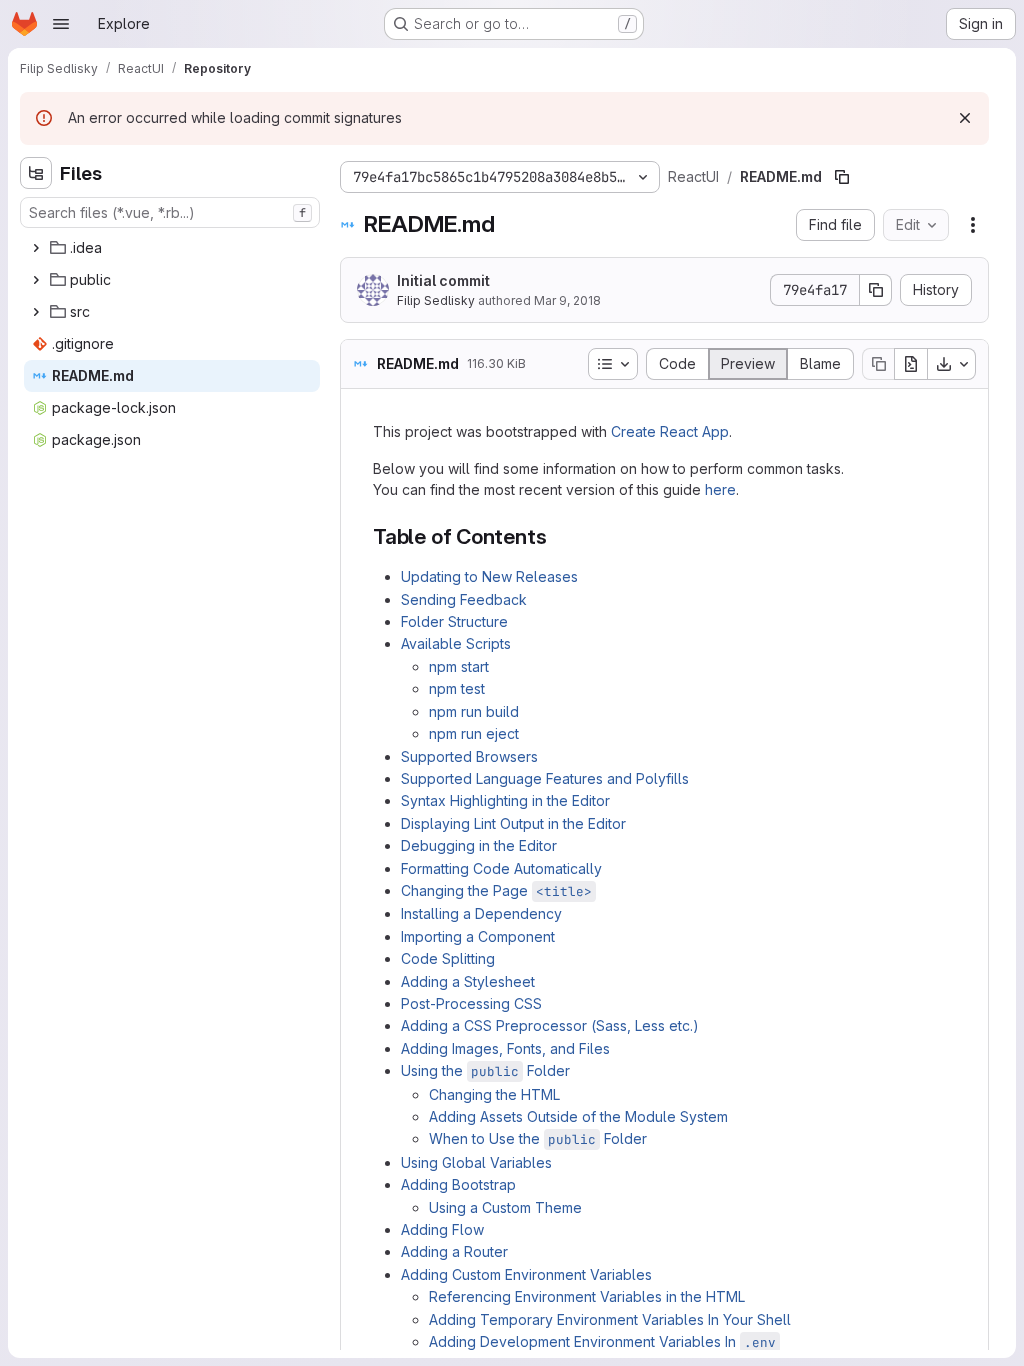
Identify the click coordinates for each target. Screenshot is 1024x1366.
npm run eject (474, 733)
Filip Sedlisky (436, 300)
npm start (459, 666)
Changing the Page (496, 890)
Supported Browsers (469, 756)
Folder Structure (454, 621)
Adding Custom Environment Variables (526, 1274)
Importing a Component (478, 936)
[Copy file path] (842, 177)
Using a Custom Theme (505, 1207)
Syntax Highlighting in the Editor (505, 800)
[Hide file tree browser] (36, 173)
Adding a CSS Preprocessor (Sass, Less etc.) (550, 1025)
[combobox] (170, 212)
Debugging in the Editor (479, 845)
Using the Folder (485, 1070)
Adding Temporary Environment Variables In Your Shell (610, 1319)
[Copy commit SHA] (876, 290)
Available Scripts (456, 643)
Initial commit (443, 280)
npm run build (474, 711)
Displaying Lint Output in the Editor (513, 823)
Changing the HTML (494, 1094)
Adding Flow (442, 1229)
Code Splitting (448, 958)
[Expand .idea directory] (36, 248)
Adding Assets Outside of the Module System (578, 1116)
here (720, 489)
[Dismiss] (965, 118)
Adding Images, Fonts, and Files (505, 1048)
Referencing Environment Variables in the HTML (587, 1296)
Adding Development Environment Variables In (602, 1341)
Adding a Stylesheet (468, 981)
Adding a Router (454, 1251)
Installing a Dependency (481, 913)
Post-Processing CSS (471, 1003)
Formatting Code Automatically (501, 868)
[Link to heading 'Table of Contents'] (557, 536)
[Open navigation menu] (61, 24)
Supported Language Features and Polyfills (545, 778)
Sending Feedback (464, 599)
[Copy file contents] (878, 364)
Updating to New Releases (489, 576)
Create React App (670, 431)
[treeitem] (172, 248)
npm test (457, 688)
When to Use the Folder (538, 1138)
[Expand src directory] (36, 312)
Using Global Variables (476, 1162)
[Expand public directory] (36, 280)
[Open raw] (911, 364)
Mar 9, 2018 (567, 300)
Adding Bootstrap (458, 1184)
